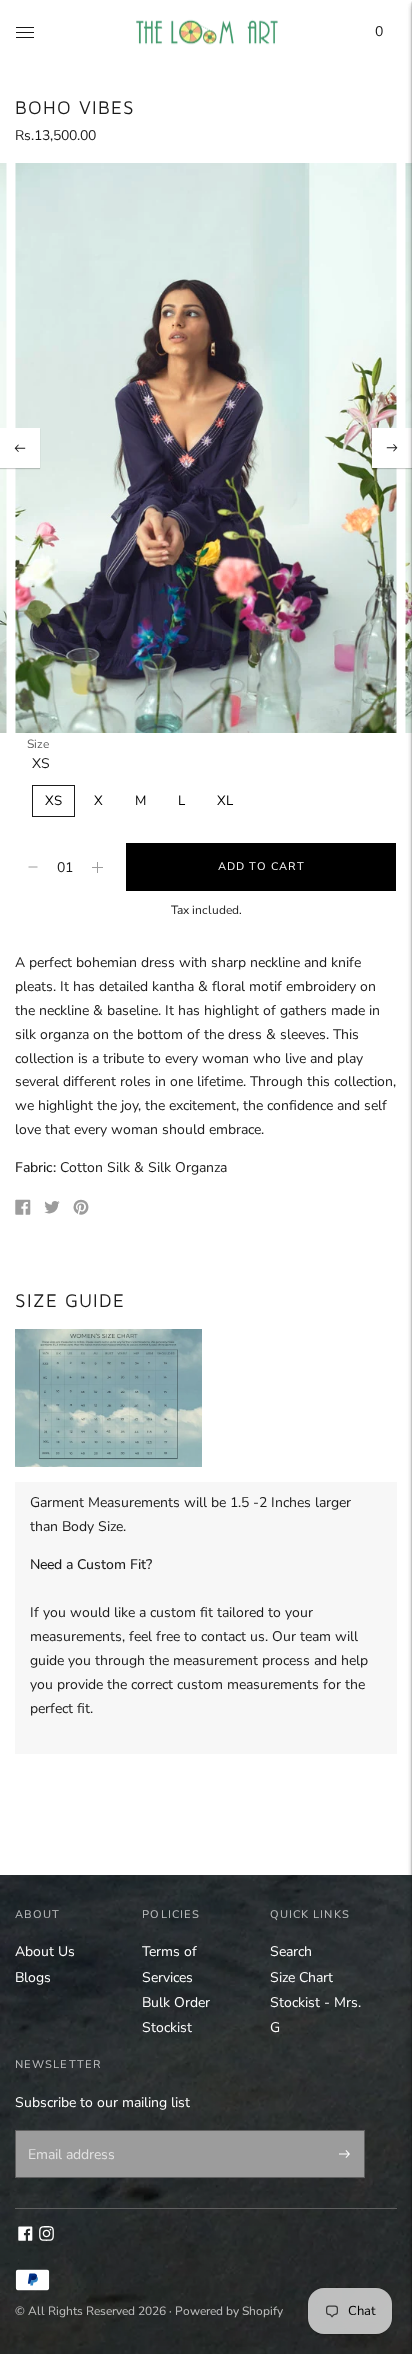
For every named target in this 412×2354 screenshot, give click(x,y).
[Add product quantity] (33, 867)
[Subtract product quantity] (97, 867)
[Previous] (20, 448)
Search (291, 1951)
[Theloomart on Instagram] (46, 2236)
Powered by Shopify (229, 2311)
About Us (45, 1951)
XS (53, 801)
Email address (67, 2132)
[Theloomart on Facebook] (25, 2236)
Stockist (167, 2027)
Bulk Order (176, 2002)
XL (225, 801)
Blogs (33, 1977)
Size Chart (301, 1977)
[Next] (392, 448)
